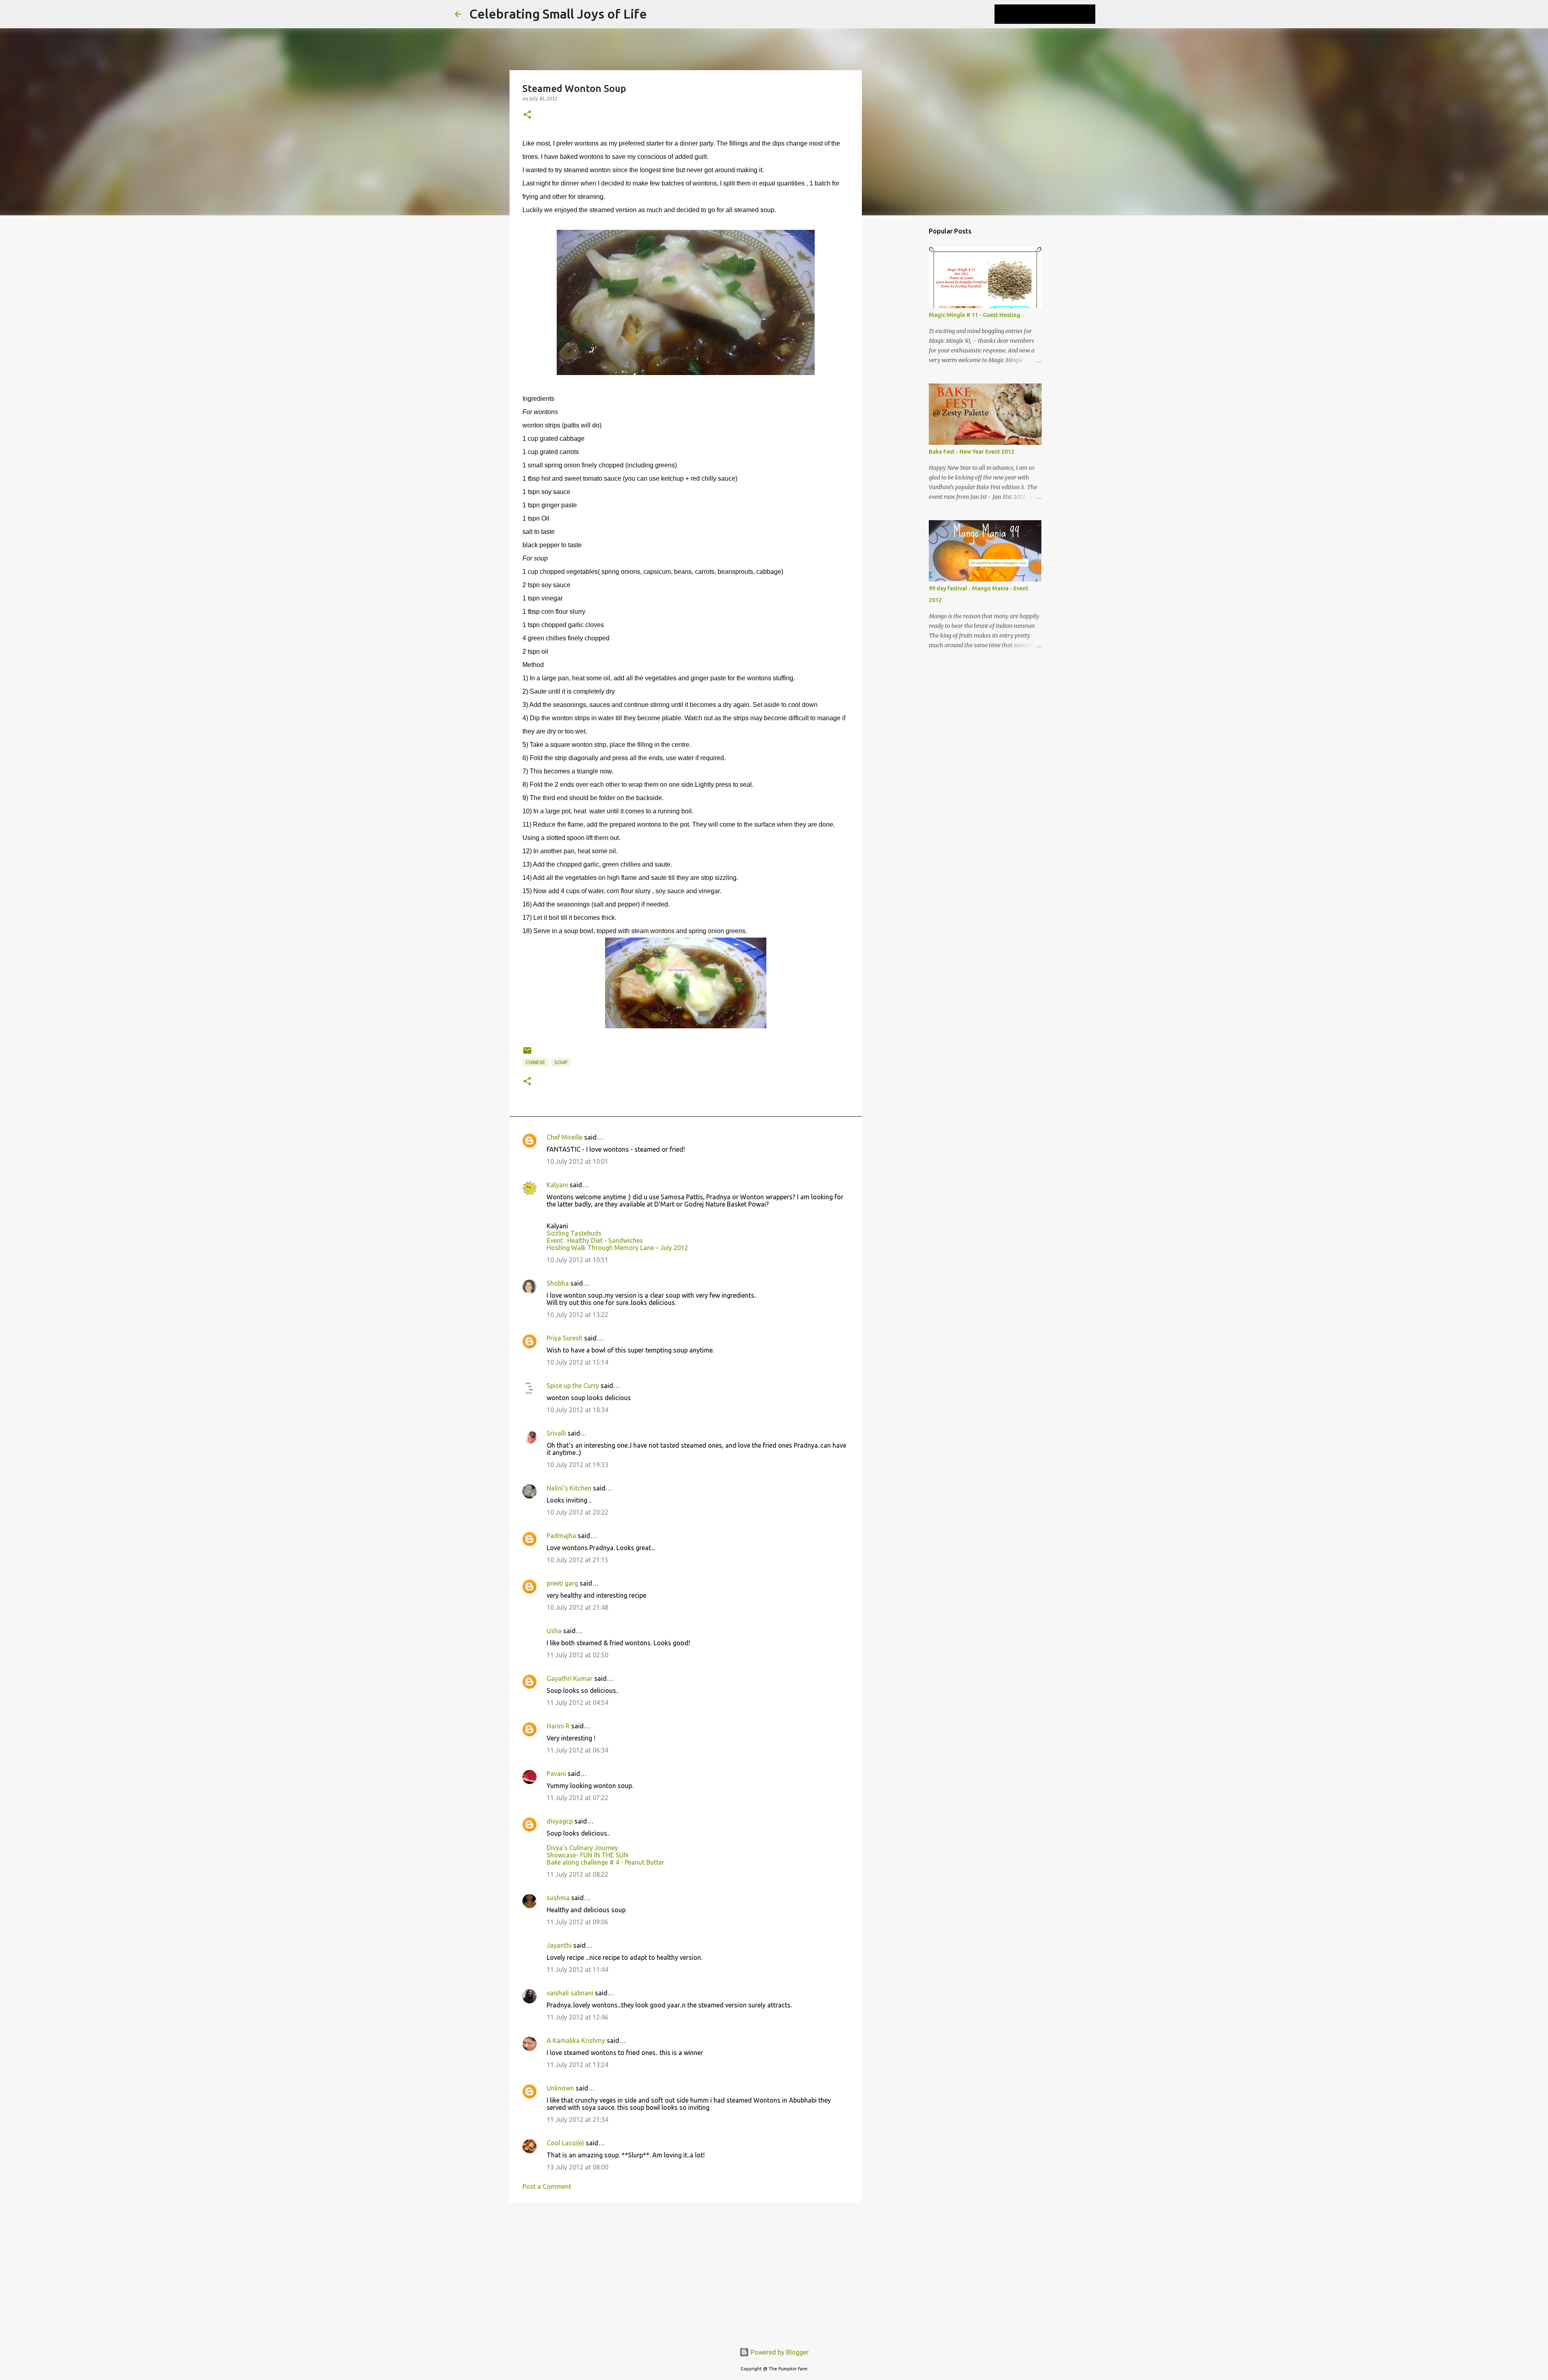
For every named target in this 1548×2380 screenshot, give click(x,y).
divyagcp (560, 1821)
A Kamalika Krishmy (576, 2040)
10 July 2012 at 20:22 (577, 1512)
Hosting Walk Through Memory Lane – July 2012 (617, 1248)
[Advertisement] (686, 2272)
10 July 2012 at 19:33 (577, 1465)
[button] (527, 115)
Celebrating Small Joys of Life (558, 14)
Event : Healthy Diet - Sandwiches (595, 1240)
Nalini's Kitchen (569, 1488)
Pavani (556, 1774)
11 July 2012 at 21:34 (577, 2119)
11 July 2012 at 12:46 (577, 2017)
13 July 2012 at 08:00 (577, 2167)
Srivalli (556, 1433)
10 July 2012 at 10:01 (577, 1161)
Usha (554, 1631)
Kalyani (557, 1185)
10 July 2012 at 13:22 (577, 1315)
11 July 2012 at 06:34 (577, 1750)
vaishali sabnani (570, 1993)
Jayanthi (559, 1945)
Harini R (558, 1726)
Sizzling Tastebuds (574, 1233)
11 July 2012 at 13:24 (577, 2065)
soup (561, 1062)
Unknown (560, 2088)
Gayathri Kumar (570, 1678)
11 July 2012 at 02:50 (577, 1655)
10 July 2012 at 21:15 (577, 1560)
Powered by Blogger (779, 2352)
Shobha (558, 1283)
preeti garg (562, 1583)
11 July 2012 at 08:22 (577, 1874)
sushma (558, 1898)
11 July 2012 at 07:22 (577, 1798)
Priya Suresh (565, 1338)
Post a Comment (547, 2186)
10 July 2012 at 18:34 (577, 1410)
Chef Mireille (565, 1137)
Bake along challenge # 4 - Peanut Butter (605, 1862)
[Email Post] (527, 1053)
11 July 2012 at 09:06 (577, 1922)
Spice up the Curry (573, 1386)
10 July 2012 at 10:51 (577, 1260)
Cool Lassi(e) (565, 2143)
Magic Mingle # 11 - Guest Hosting (975, 315)
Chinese (535, 1062)
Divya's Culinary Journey (582, 1848)
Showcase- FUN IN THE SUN (587, 1855)
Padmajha (561, 1536)
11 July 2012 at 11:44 (577, 1969)
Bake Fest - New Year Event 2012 (972, 452)
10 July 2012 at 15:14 (577, 1362)
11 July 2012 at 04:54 (577, 1703)
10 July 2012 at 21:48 (577, 1607)
